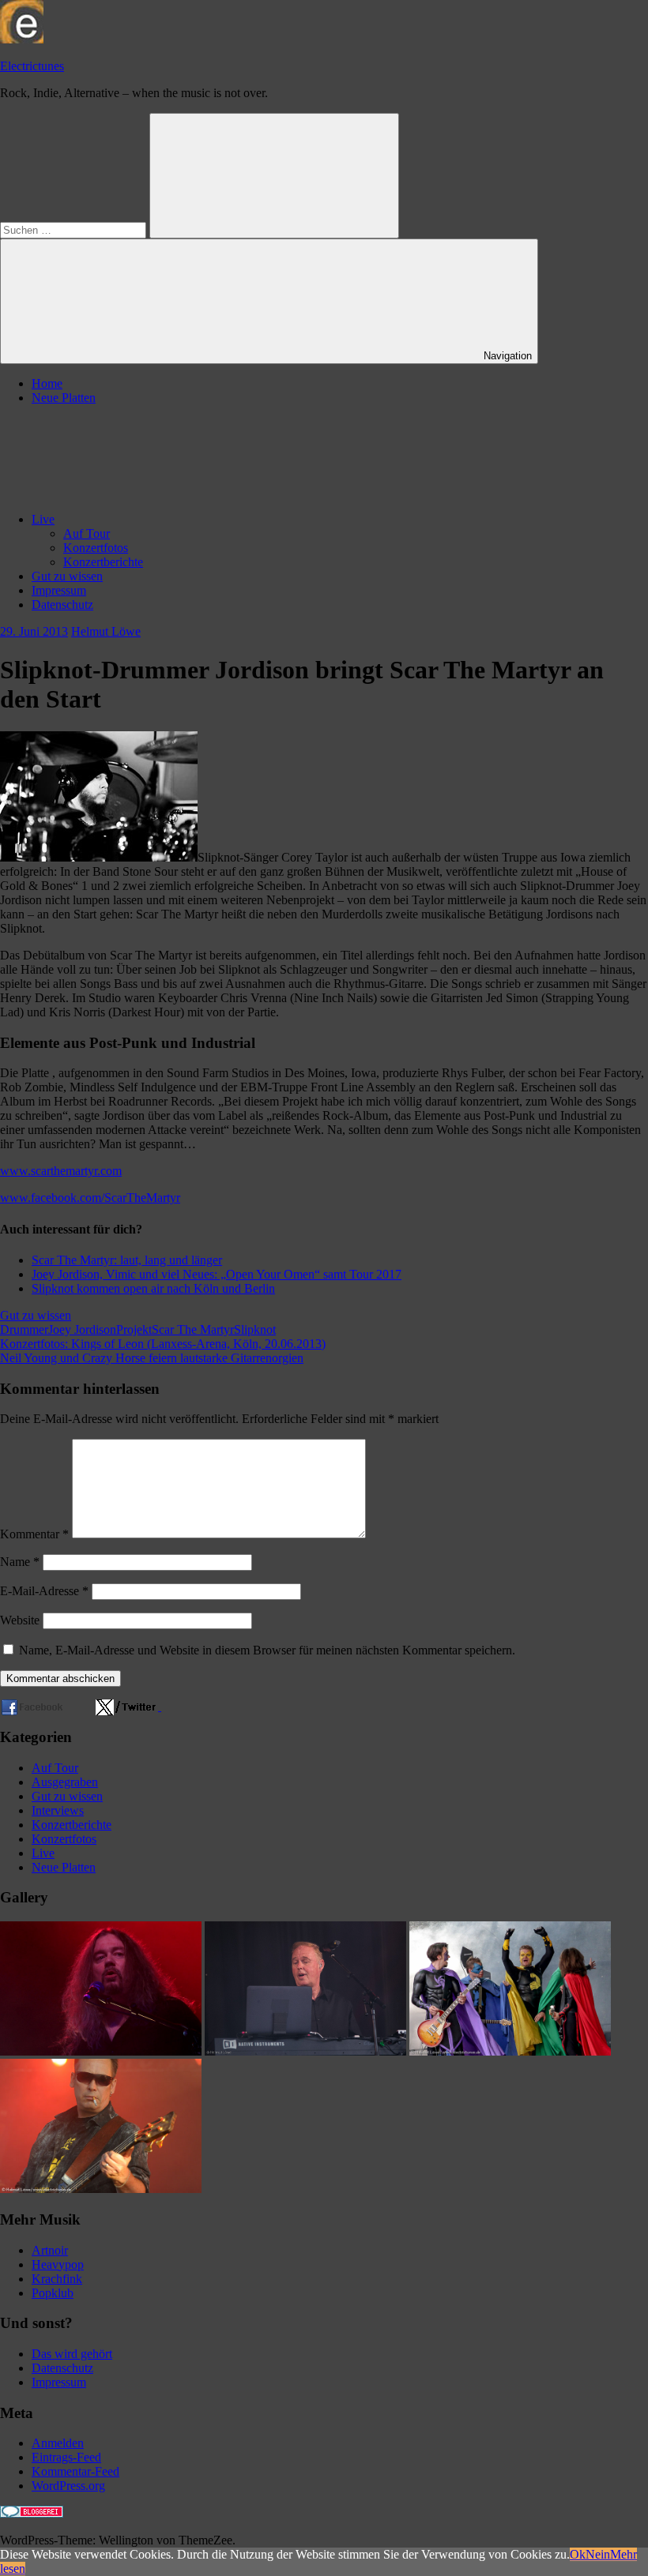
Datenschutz (62, 605)
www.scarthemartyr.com (61, 1171)
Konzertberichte (103, 562)
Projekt (134, 1329)
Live (43, 519)
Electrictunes (32, 66)
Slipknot (255, 1329)
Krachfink (57, 2279)
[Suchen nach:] (75, 229)
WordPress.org (68, 2486)
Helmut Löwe (106, 631)
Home (47, 383)
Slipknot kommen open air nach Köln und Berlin (153, 1288)
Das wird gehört (72, 2354)
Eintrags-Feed (66, 2457)
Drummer (24, 1329)
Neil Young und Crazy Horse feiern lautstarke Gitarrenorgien (152, 1358)
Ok (578, 2554)
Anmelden (58, 2443)
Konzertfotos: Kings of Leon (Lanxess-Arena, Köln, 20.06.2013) (163, 1344)
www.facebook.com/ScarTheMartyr (90, 1198)
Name (20, 1562)
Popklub (53, 2293)
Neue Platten (64, 398)
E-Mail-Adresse (44, 1591)
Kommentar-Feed (75, 2471)
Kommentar (34, 1534)
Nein (598, 2554)
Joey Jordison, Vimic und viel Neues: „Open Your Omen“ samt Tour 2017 (217, 1274)
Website (20, 1620)
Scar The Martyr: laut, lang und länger (127, 1260)
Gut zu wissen (67, 576)
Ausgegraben (65, 1782)
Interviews (58, 1810)
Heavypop (58, 2264)
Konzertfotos (96, 548)
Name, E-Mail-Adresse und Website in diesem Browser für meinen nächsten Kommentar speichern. (267, 1650)
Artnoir (50, 2250)
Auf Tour (87, 533)
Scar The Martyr (193, 1329)
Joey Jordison (82, 1329)
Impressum (59, 590)
